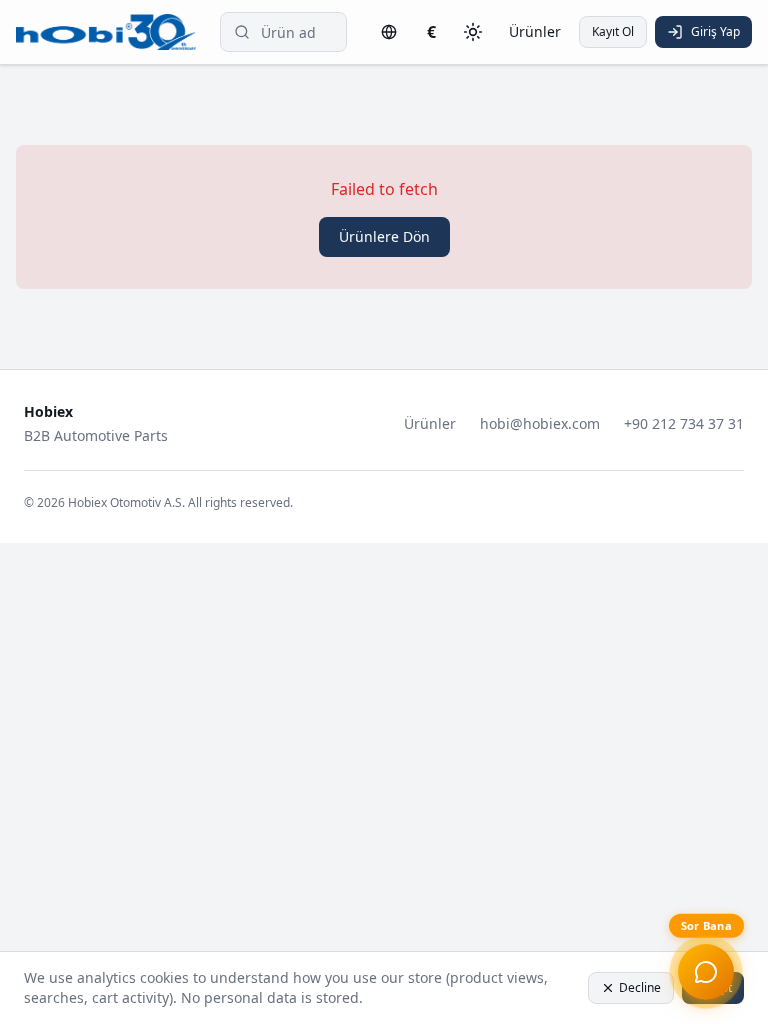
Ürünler (535, 31)
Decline (640, 987)
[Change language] (389, 32)
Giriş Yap (715, 31)
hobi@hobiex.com (540, 423)
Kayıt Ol (613, 31)
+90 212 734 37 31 (684, 423)
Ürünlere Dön (384, 236)
